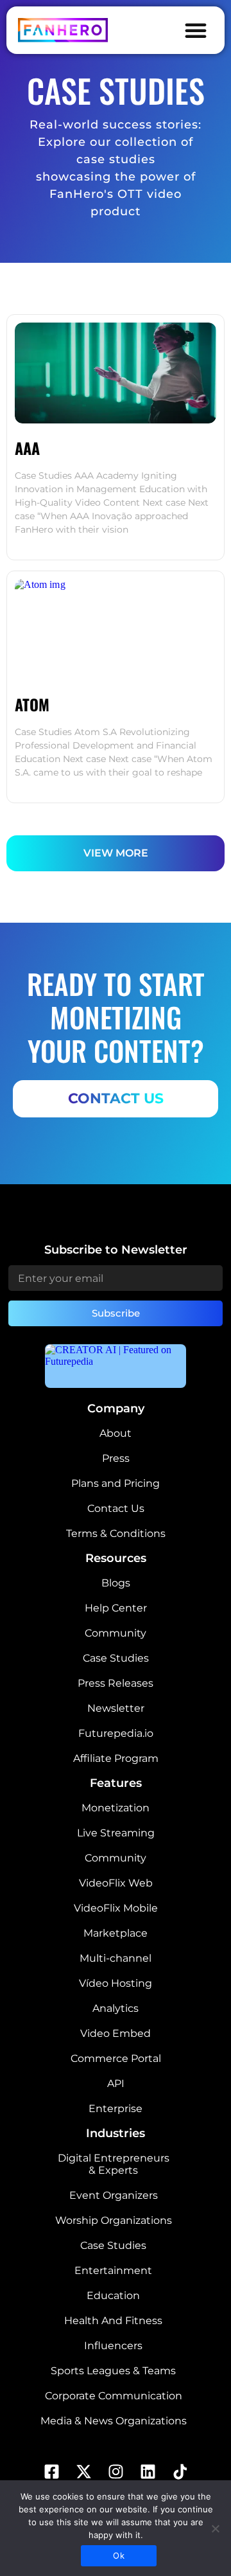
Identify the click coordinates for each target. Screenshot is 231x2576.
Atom (32, 704)
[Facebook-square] (51, 2471)
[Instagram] (116, 2471)
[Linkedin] (148, 2471)
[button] (196, 30)
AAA (27, 448)
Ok (119, 2555)
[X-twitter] (83, 2471)
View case (47, 544)
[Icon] (180, 2471)
